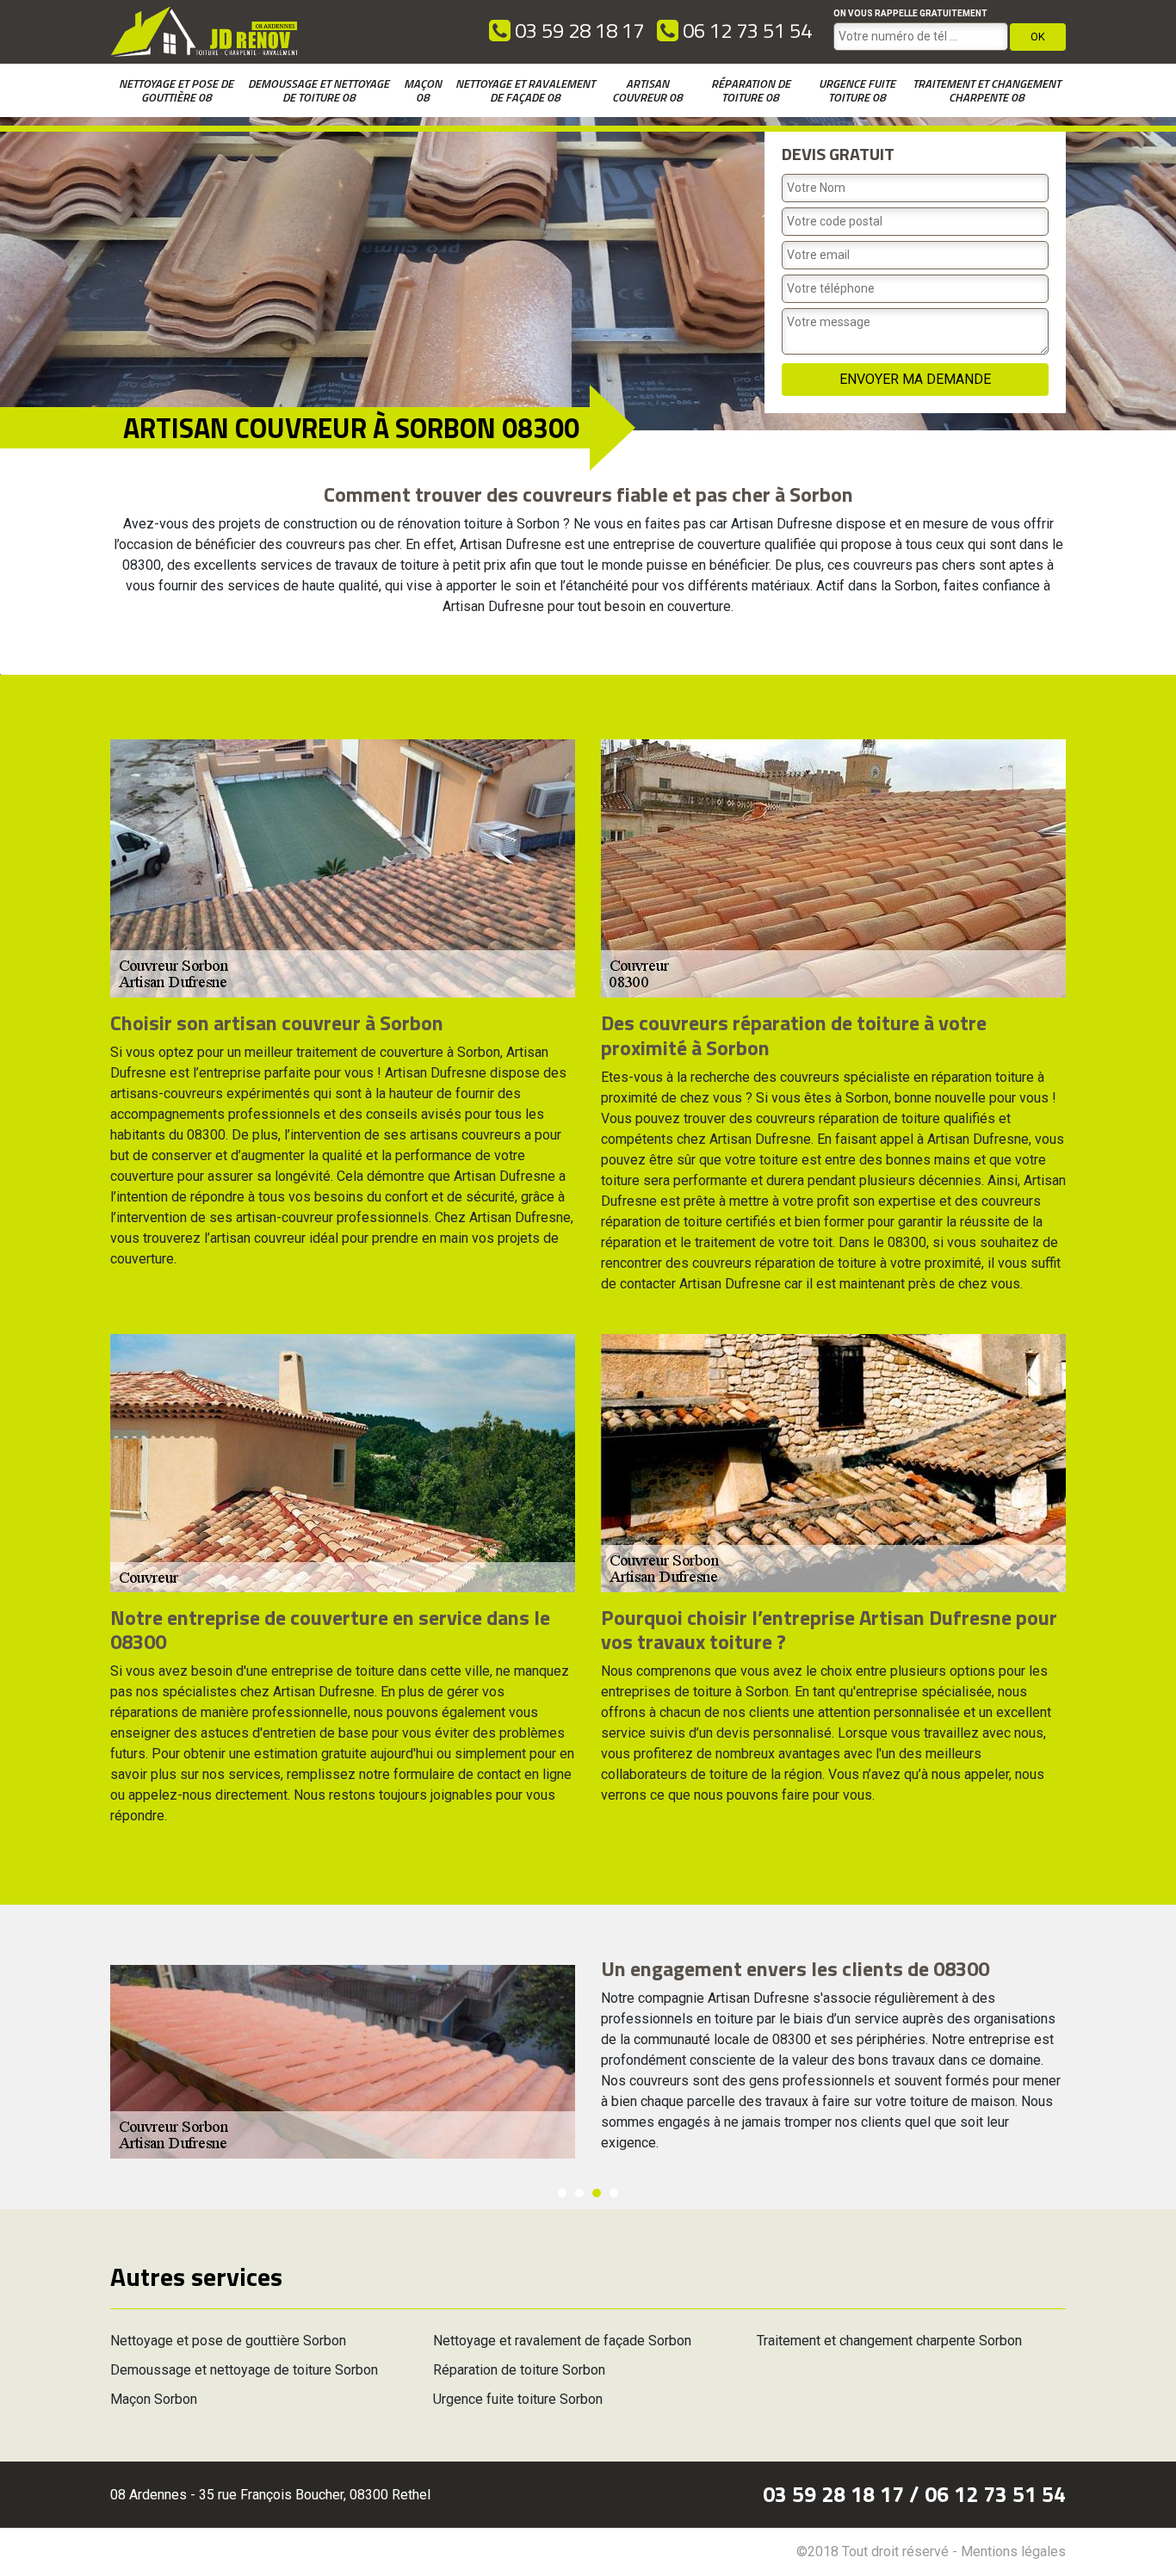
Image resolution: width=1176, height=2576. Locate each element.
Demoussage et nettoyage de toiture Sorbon (244, 2370)
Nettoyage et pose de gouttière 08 (176, 90)
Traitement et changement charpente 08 (987, 90)
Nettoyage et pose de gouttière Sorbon (228, 2341)
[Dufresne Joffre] (205, 32)
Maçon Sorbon (154, 2399)
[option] (588, 2062)
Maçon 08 (423, 90)
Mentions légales (1013, 2551)
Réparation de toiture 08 (751, 90)
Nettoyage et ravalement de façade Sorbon (562, 2341)
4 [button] (614, 2193)
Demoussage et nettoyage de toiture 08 (319, 90)
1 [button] (562, 2193)
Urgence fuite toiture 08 (857, 90)
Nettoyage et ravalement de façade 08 (525, 90)
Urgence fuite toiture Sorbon (518, 2399)
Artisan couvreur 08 (647, 90)
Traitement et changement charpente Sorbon (889, 2341)
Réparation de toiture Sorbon (519, 2370)
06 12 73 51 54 (745, 30)
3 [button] (597, 2193)
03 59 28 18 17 (577, 30)
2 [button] (579, 2193)
